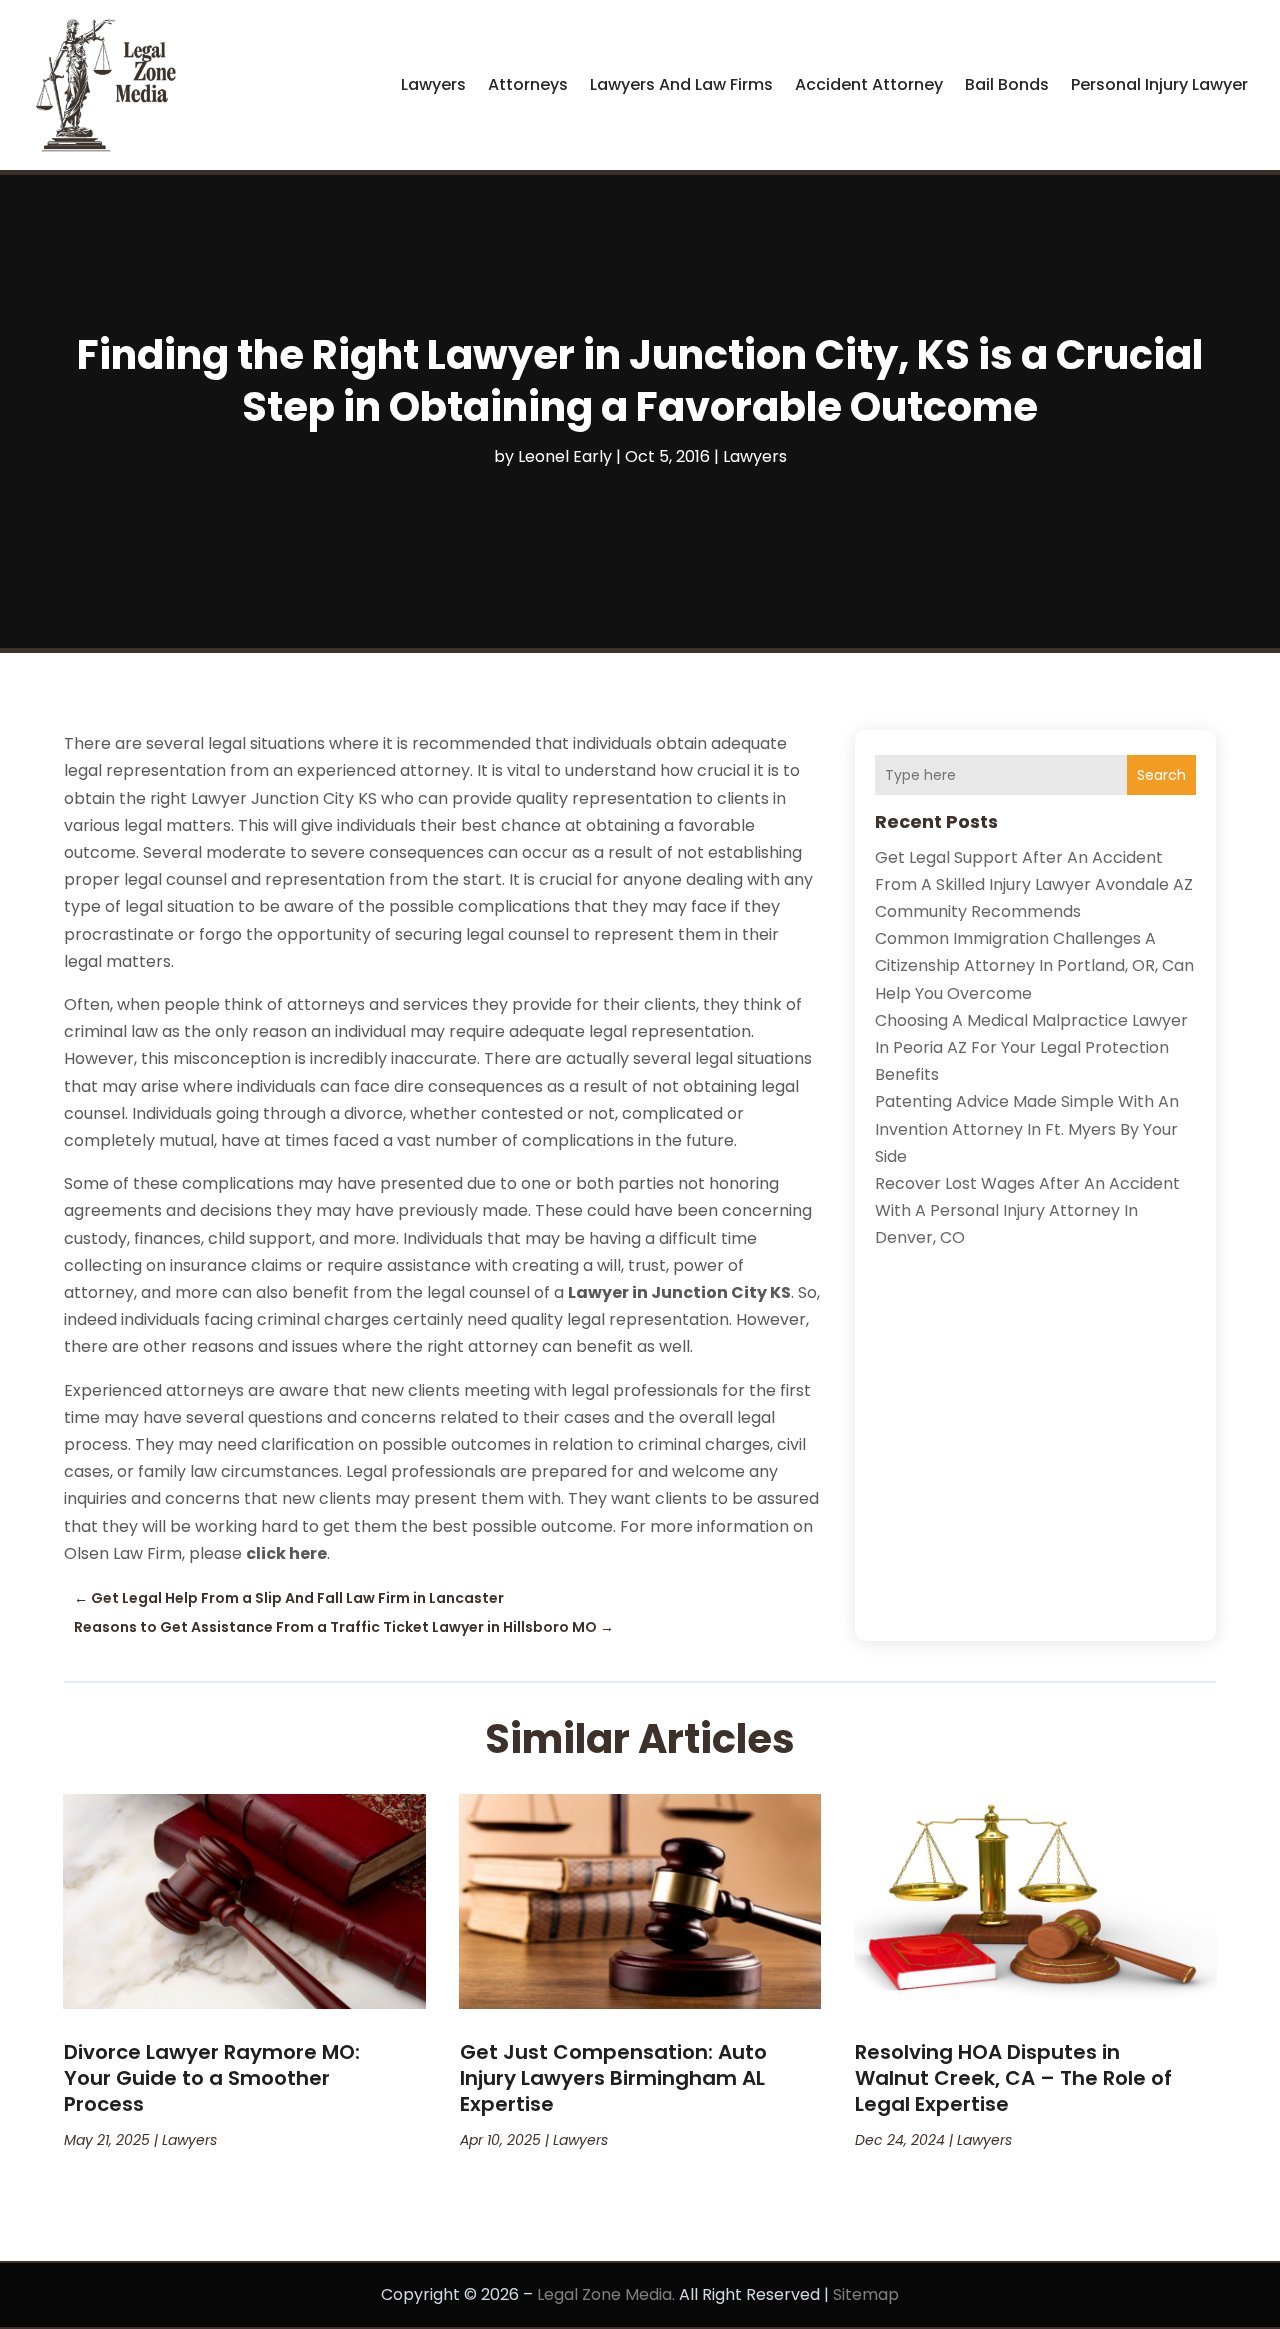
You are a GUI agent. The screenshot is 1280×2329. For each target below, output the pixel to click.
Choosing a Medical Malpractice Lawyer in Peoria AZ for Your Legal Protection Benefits (1031, 1047)
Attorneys (528, 84)
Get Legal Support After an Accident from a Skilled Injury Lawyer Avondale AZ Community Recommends (1034, 884)
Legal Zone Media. (606, 2294)
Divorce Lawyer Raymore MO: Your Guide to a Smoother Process (212, 2078)
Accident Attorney (869, 84)
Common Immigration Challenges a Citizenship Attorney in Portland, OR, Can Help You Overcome (1034, 965)
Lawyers (433, 84)
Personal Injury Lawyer (1159, 84)
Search (1161, 775)
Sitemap (866, 2294)
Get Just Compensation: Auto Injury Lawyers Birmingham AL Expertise (613, 2078)
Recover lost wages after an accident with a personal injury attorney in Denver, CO (1027, 1210)
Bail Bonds (1007, 84)
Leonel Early (565, 456)
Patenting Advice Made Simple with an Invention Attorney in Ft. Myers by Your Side (1027, 1128)
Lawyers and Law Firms (681, 84)
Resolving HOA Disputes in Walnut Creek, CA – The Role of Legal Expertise (1013, 2078)
